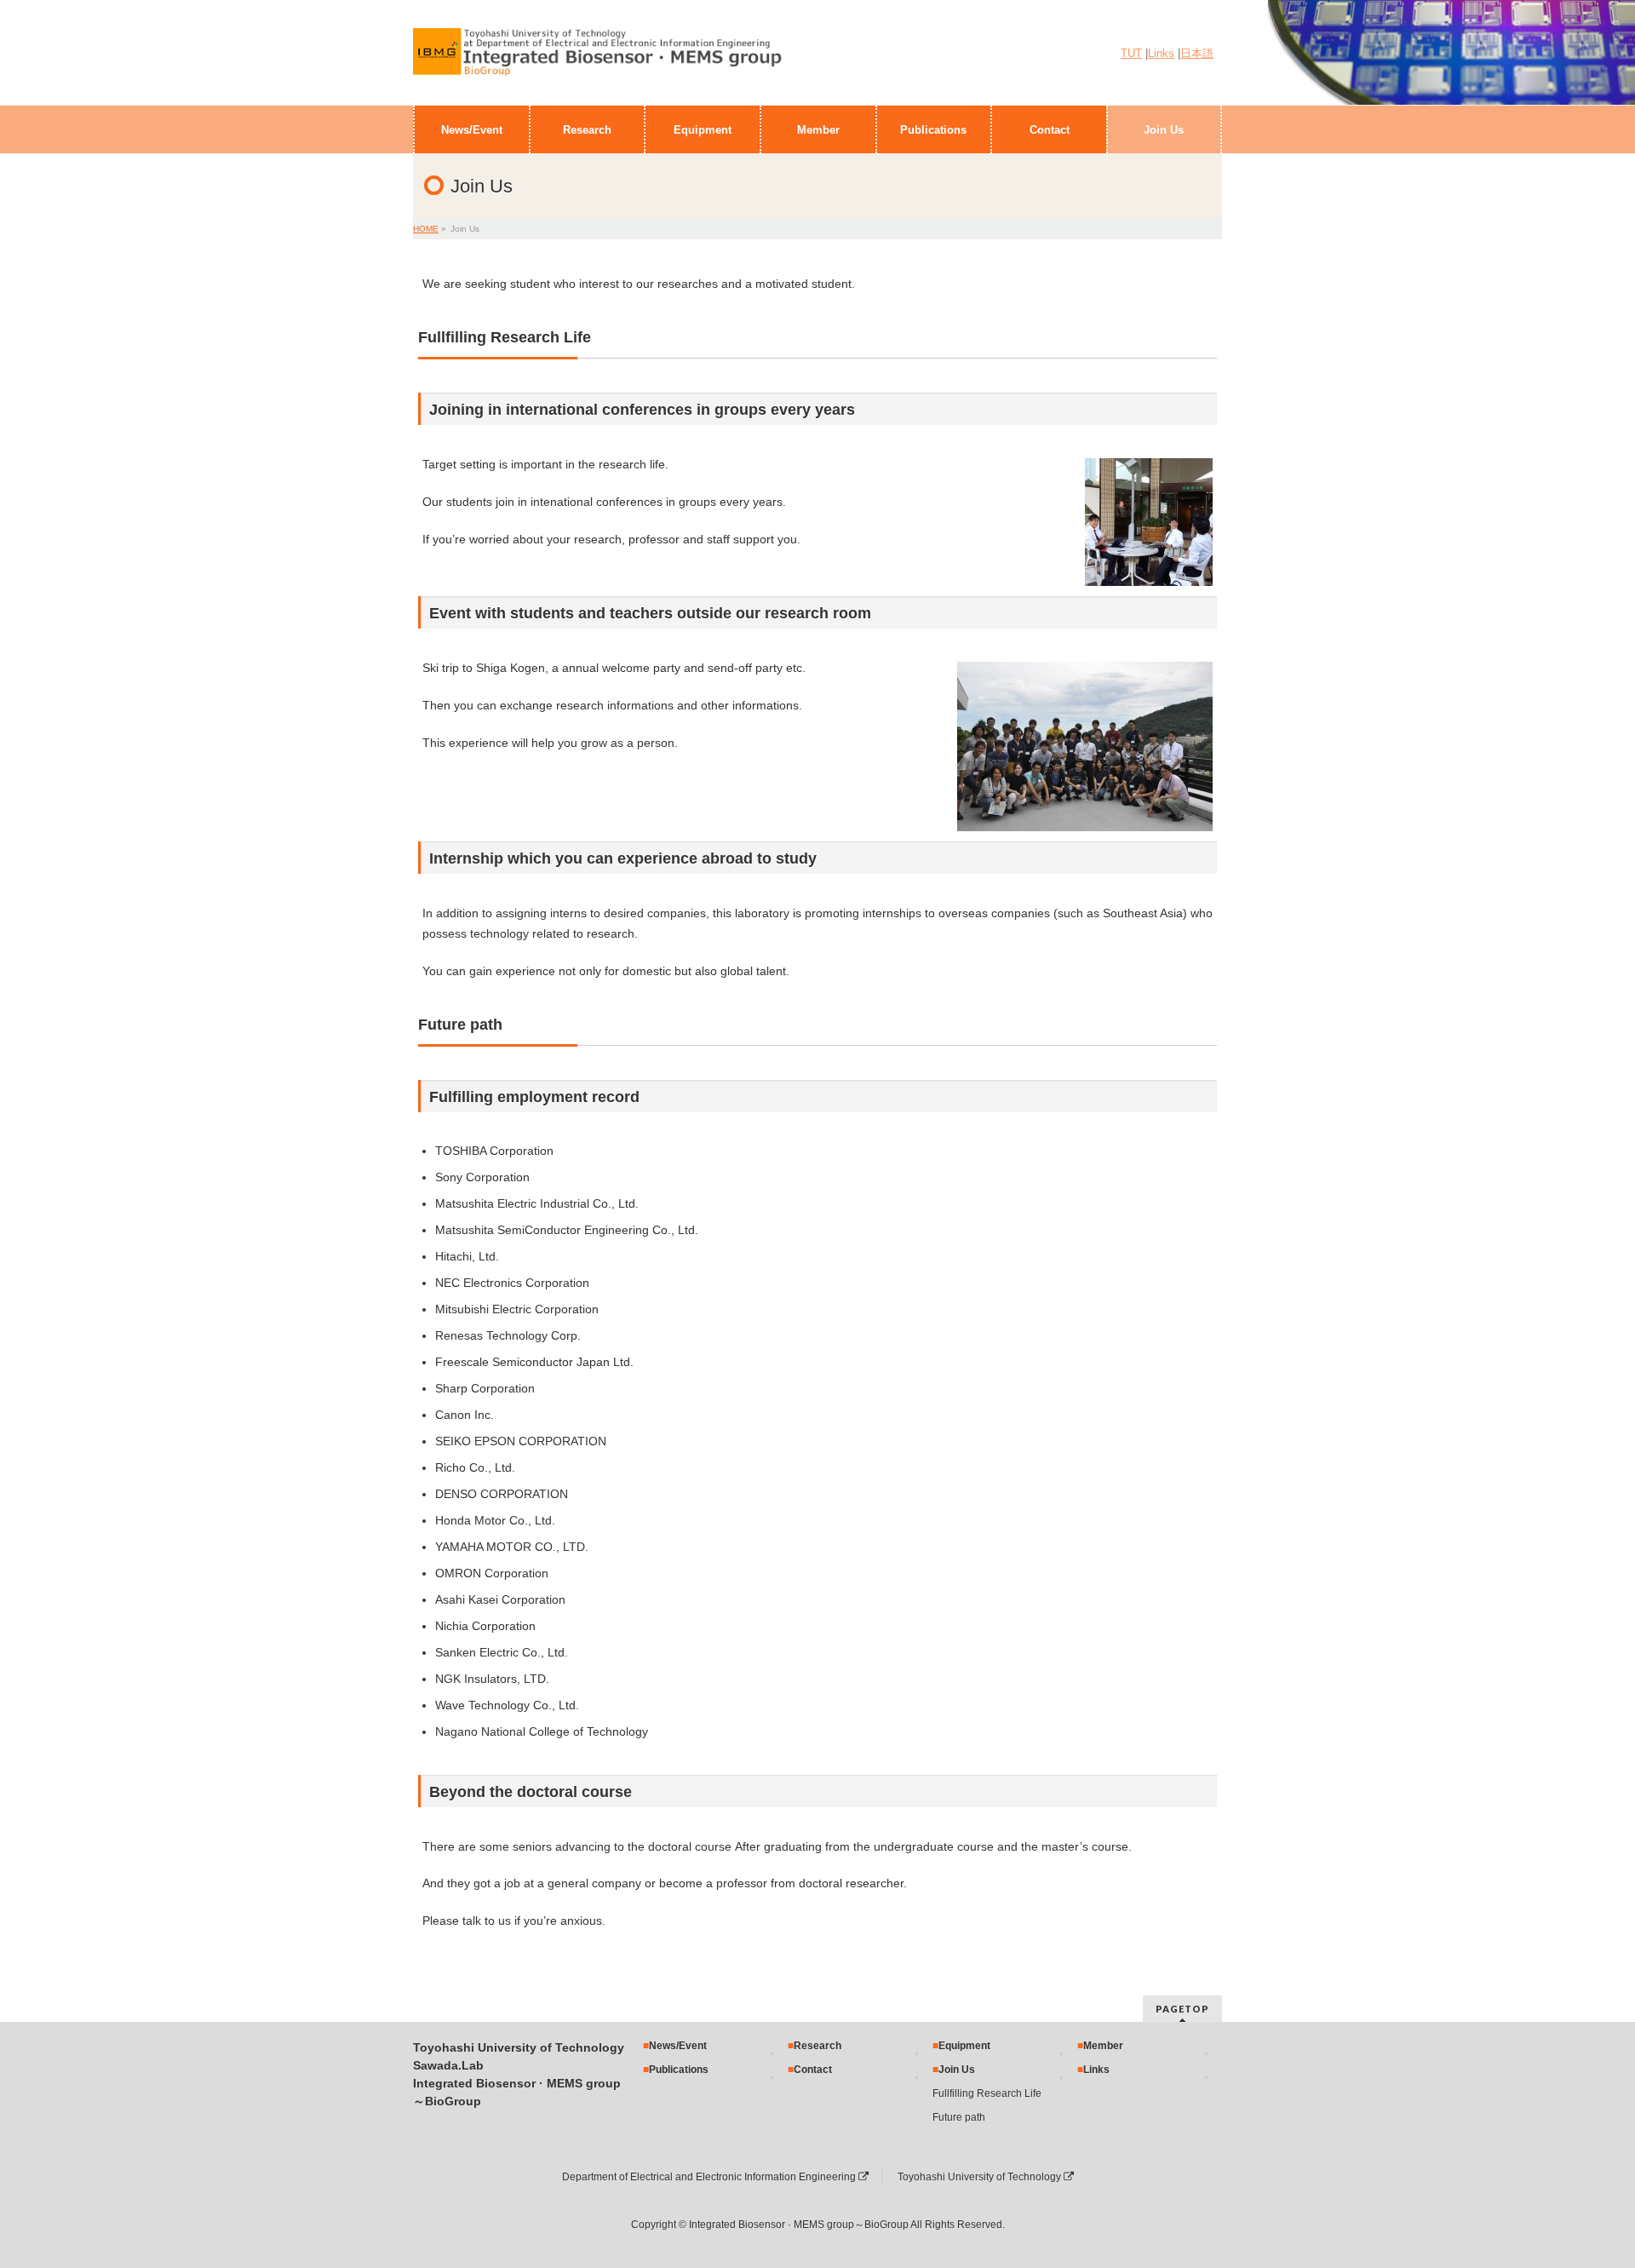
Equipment (964, 2046)
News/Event (678, 2046)
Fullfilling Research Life (987, 2093)
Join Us (957, 2070)
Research (817, 2046)
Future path (959, 2117)
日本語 (1197, 54)
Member (1103, 2046)
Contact (813, 2070)
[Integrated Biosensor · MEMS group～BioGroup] (598, 60)
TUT (1131, 54)
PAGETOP (1182, 2009)
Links (1161, 54)
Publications (679, 2070)
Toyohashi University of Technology (981, 2177)
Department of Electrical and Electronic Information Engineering (710, 2177)
